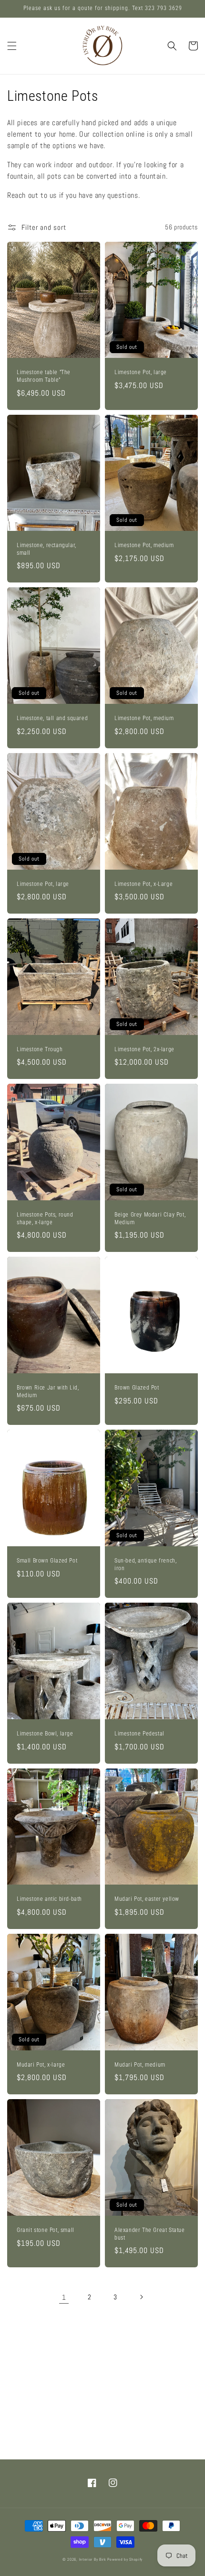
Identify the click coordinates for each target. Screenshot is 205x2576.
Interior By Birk (93, 2559)
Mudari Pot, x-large (41, 2065)
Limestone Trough (40, 1049)
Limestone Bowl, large (45, 1734)
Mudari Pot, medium (140, 2065)
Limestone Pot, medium (144, 545)
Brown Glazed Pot (137, 1388)
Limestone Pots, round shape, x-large (45, 1218)
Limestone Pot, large (141, 372)
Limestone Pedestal (139, 1734)
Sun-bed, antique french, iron (145, 1564)
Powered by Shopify (125, 2559)
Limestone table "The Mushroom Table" (44, 376)
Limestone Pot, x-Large (143, 884)
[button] (12, 46)
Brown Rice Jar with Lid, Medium (48, 1391)
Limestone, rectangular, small (46, 549)
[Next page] (141, 2297)
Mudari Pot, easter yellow (147, 1899)
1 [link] (64, 2297)
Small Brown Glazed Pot (47, 1561)
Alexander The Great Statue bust (150, 2234)
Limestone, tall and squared (52, 718)
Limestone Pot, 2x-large (144, 1049)
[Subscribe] (175, 2430)
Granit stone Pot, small (46, 2230)
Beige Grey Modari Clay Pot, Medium (150, 1218)
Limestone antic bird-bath (49, 1899)
